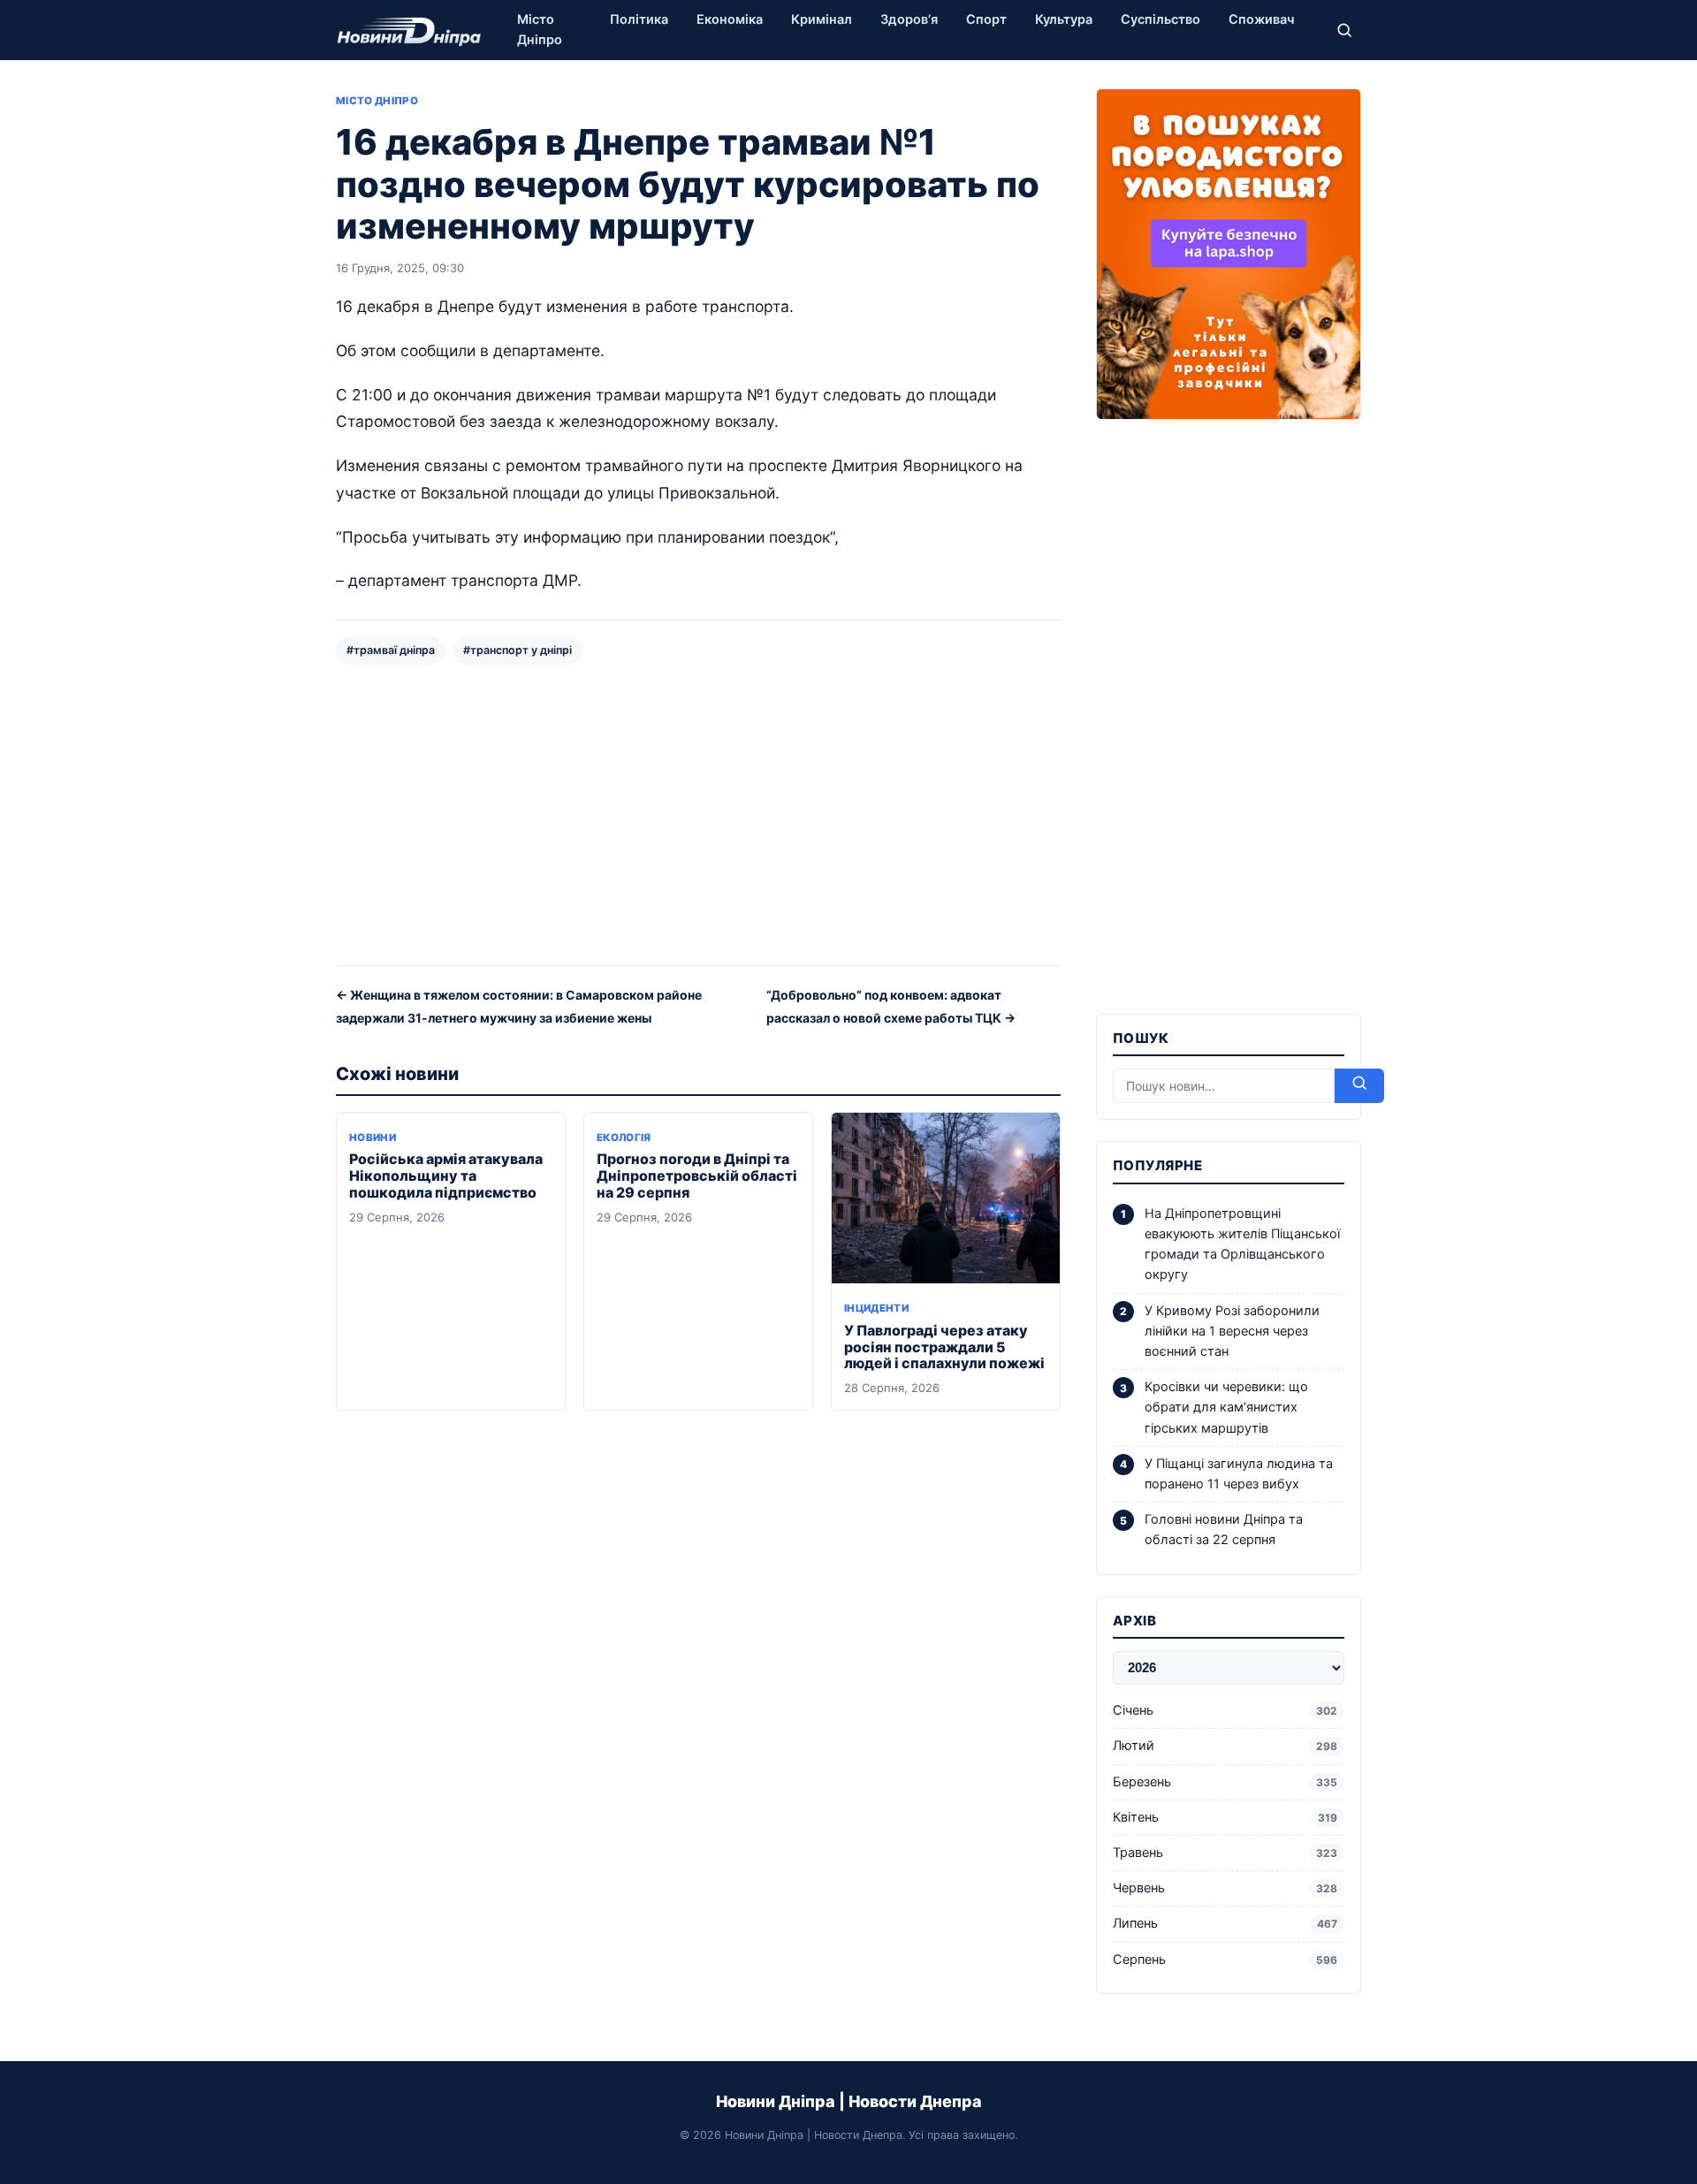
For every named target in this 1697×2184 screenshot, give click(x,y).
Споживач (1261, 19)
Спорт (986, 19)
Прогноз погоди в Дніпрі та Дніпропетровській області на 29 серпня (697, 1176)
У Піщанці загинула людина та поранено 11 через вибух (1239, 1474)
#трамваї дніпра (391, 650)
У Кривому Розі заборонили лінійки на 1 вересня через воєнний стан (1232, 1331)
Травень (1225, 1853)
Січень (1225, 1710)
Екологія (624, 1138)
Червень (1225, 1888)
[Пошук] (1344, 30)
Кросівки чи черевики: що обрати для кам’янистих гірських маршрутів (1226, 1407)
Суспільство (1161, 19)
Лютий (1225, 1746)
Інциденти (876, 1308)
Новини (373, 1138)
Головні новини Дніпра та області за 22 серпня (1224, 1530)
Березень (1225, 1782)
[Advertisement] (698, 813)
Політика (639, 19)
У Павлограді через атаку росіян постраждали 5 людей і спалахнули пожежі (944, 1347)
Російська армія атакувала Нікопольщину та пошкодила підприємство (446, 1176)
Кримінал (822, 19)
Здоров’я (909, 19)
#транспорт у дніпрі (517, 650)
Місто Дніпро (540, 30)
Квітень (1225, 1817)
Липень (1225, 1923)
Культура (1064, 19)
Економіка (730, 19)
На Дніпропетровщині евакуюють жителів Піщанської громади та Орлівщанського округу (1242, 1244)
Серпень (1225, 1960)
